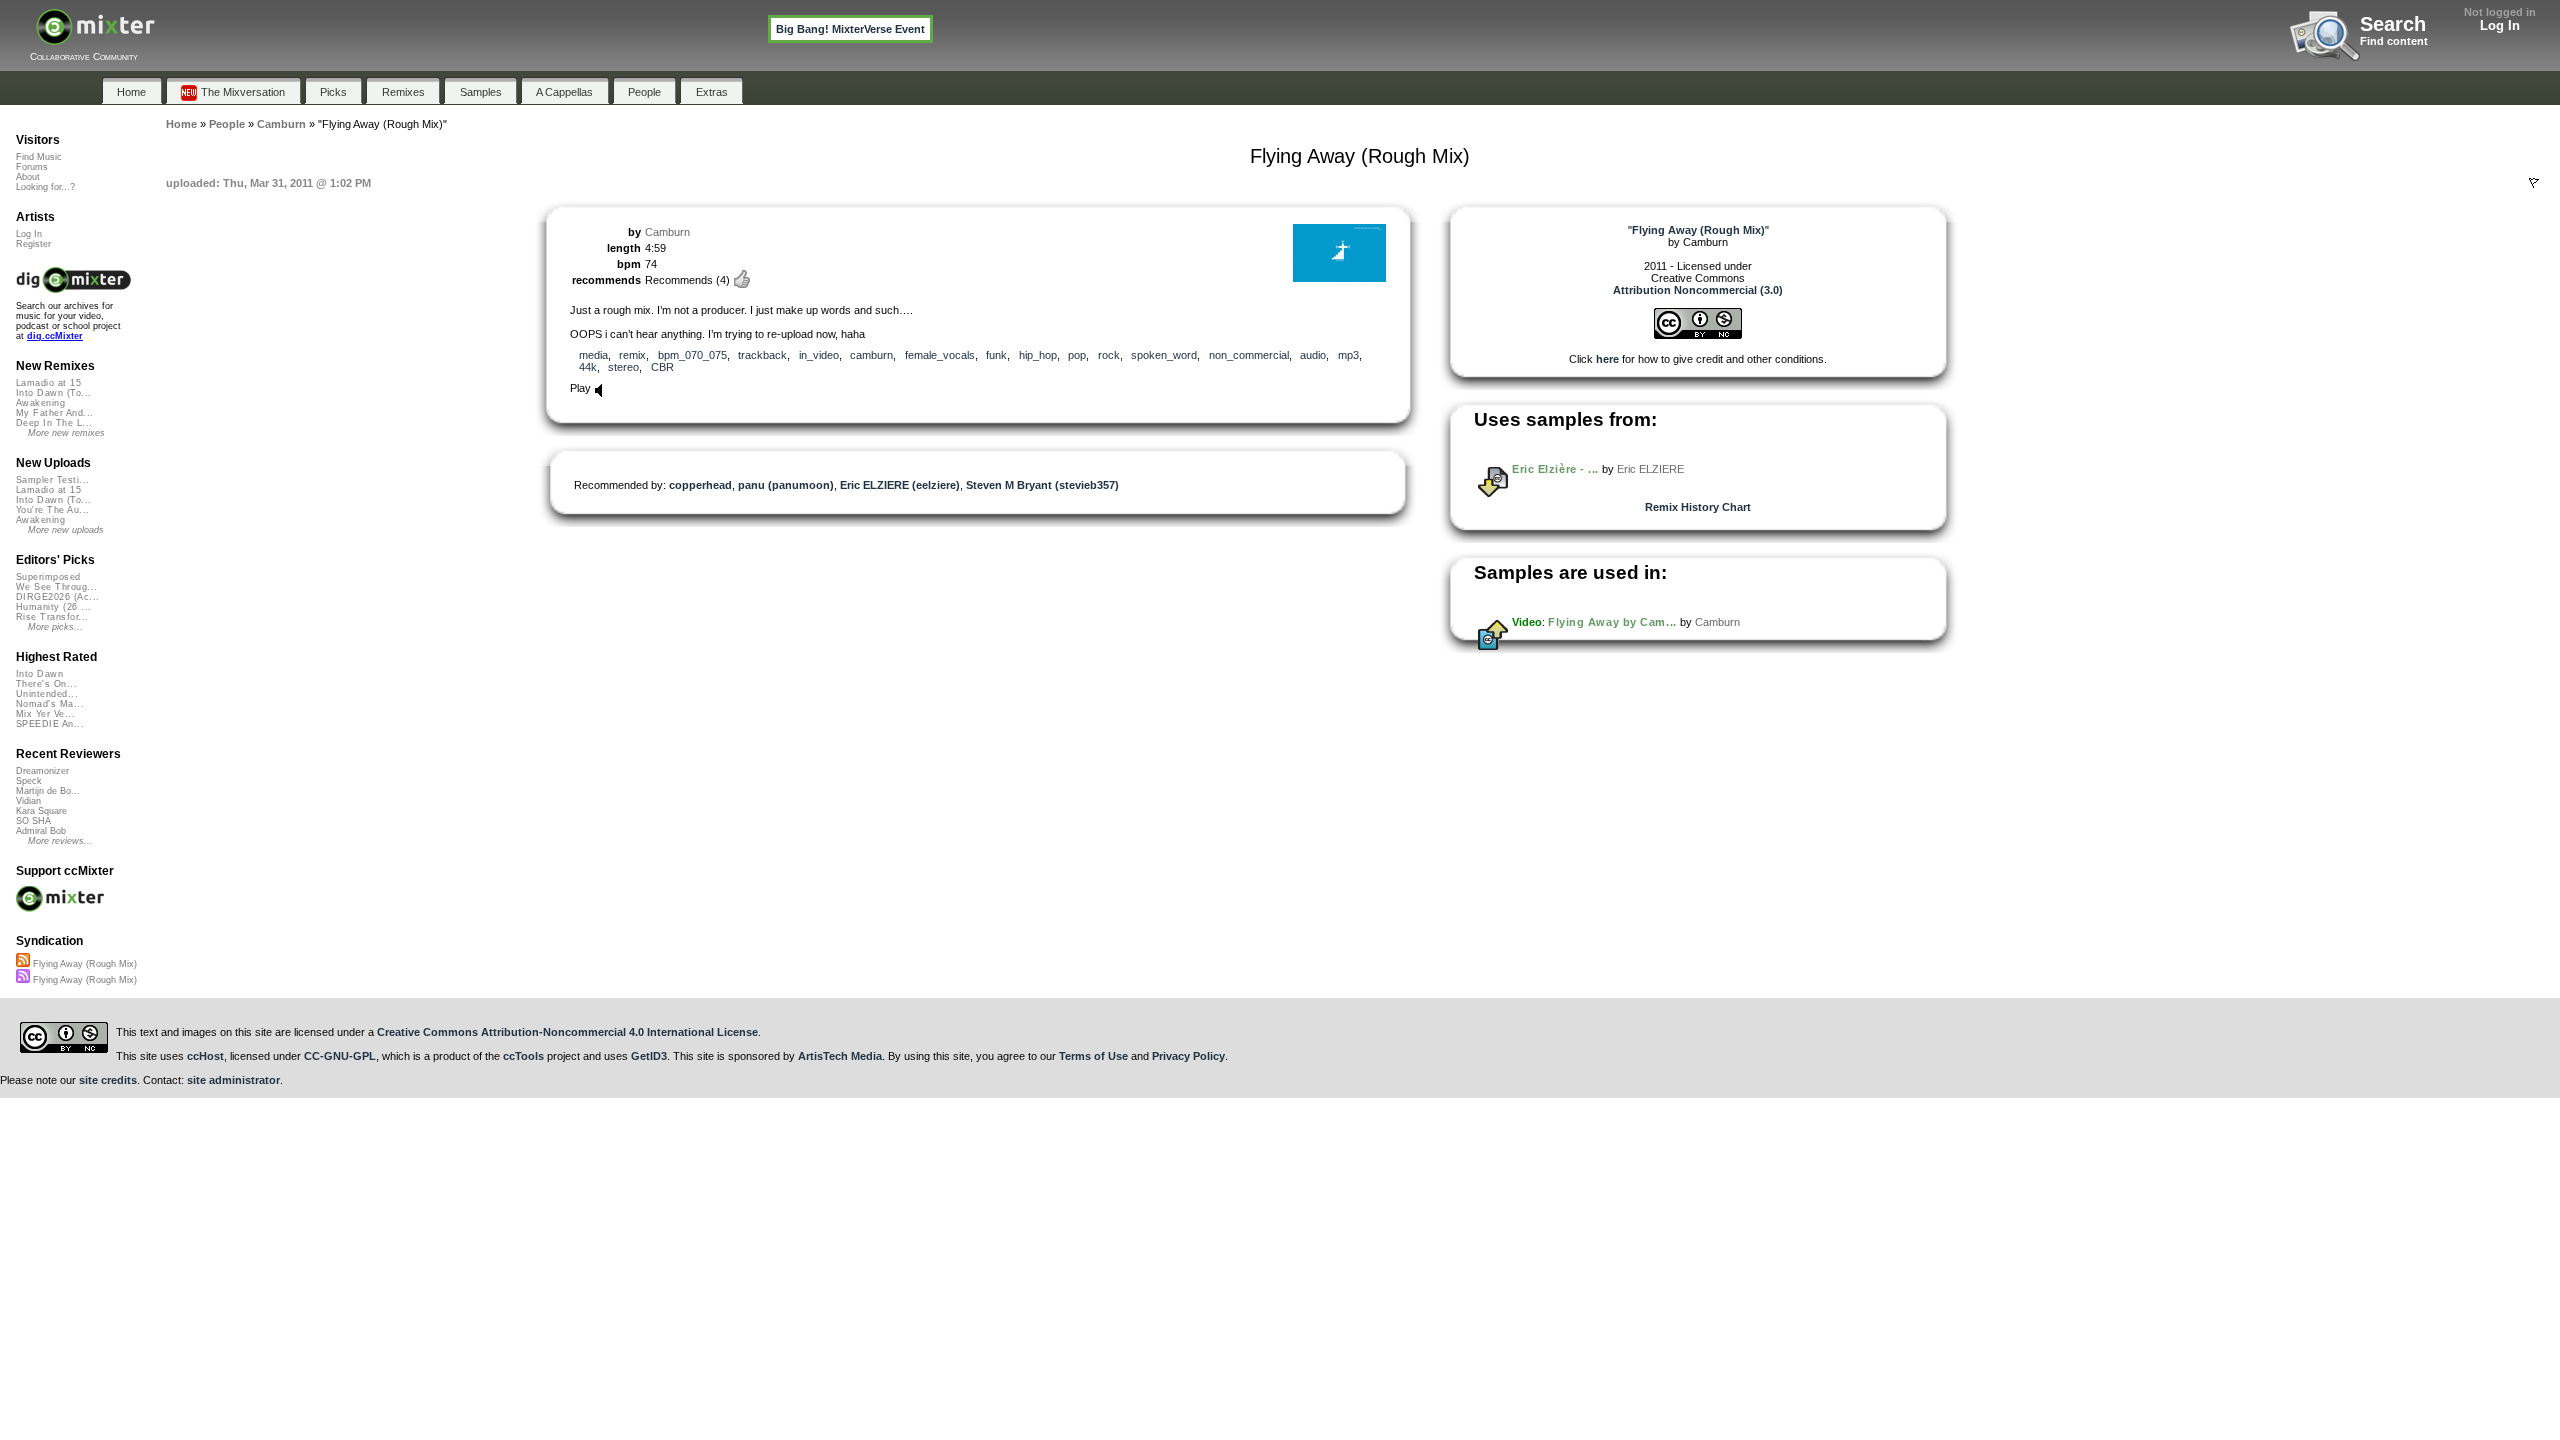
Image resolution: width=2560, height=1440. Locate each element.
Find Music (39, 157)
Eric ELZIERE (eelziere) (900, 485)
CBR (662, 367)
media (593, 355)
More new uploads (66, 530)
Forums (32, 167)
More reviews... (60, 841)
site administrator (233, 1080)
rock (1109, 355)
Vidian (28, 801)
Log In (2500, 25)
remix (632, 355)
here (1607, 359)
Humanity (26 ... (53, 607)
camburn (871, 355)
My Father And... (54, 413)
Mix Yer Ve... (45, 714)
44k (588, 367)
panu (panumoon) (786, 485)
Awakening (40, 403)
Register (33, 244)
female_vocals (940, 355)
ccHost (205, 1056)
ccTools (523, 1056)
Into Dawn (39, 674)
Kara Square (41, 811)
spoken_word (1164, 355)
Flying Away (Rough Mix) (83, 964)
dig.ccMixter (55, 336)
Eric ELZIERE (1650, 469)
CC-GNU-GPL (340, 1056)
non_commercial (1249, 355)
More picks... (55, 627)
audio (1313, 355)
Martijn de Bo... (48, 791)
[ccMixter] (95, 37)
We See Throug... (56, 587)
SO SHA (33, 821)
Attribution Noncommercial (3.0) (1698, 290)
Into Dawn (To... (53, 393)
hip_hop (1038, 355)
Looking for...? (45, 187)
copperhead (700, 485)
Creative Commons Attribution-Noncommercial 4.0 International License (567, 1032)
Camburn (667, 232)
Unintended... (47, 694)
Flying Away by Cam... (1612, 622)
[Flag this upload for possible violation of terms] (2534, 183)
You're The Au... (52, 510)
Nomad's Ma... (50, 704)
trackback (762, 355)
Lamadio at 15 (48, 383)
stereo (623, 367)
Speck (29, 781)
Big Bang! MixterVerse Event (850, 29)
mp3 (1348, 355)
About (28, 177)
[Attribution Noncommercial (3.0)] (1698, 335)
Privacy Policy (1188, 1056)
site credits (108, 1080)
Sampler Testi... (52, 480)
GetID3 (649, 1056)
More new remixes (66, 433)
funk (996, 355)
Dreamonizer (42, 771)
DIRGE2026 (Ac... (57, 597)
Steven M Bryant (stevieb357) (1042, 485)
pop (1077, 355)
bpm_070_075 (692, 355)
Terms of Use (1093, 1056)
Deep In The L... (54, 423)
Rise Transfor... (52, 617)
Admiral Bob (41, 831)
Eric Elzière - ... (1555, 469)
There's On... (46, 684)
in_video (819, 355)
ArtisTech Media (840, 1056)
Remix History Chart (1698, 507)
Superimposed (48, 577)
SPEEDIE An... (50, 724)
